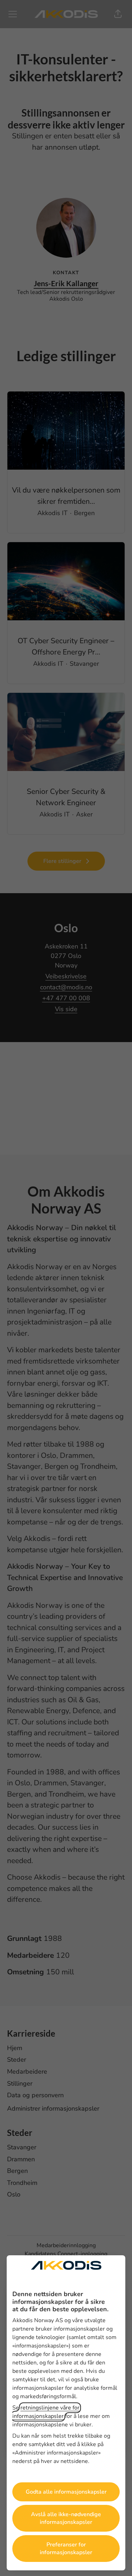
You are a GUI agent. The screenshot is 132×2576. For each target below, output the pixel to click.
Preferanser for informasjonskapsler (66, 2549)
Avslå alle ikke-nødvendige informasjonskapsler (66, 2518)
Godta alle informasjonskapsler (66, 2492)
